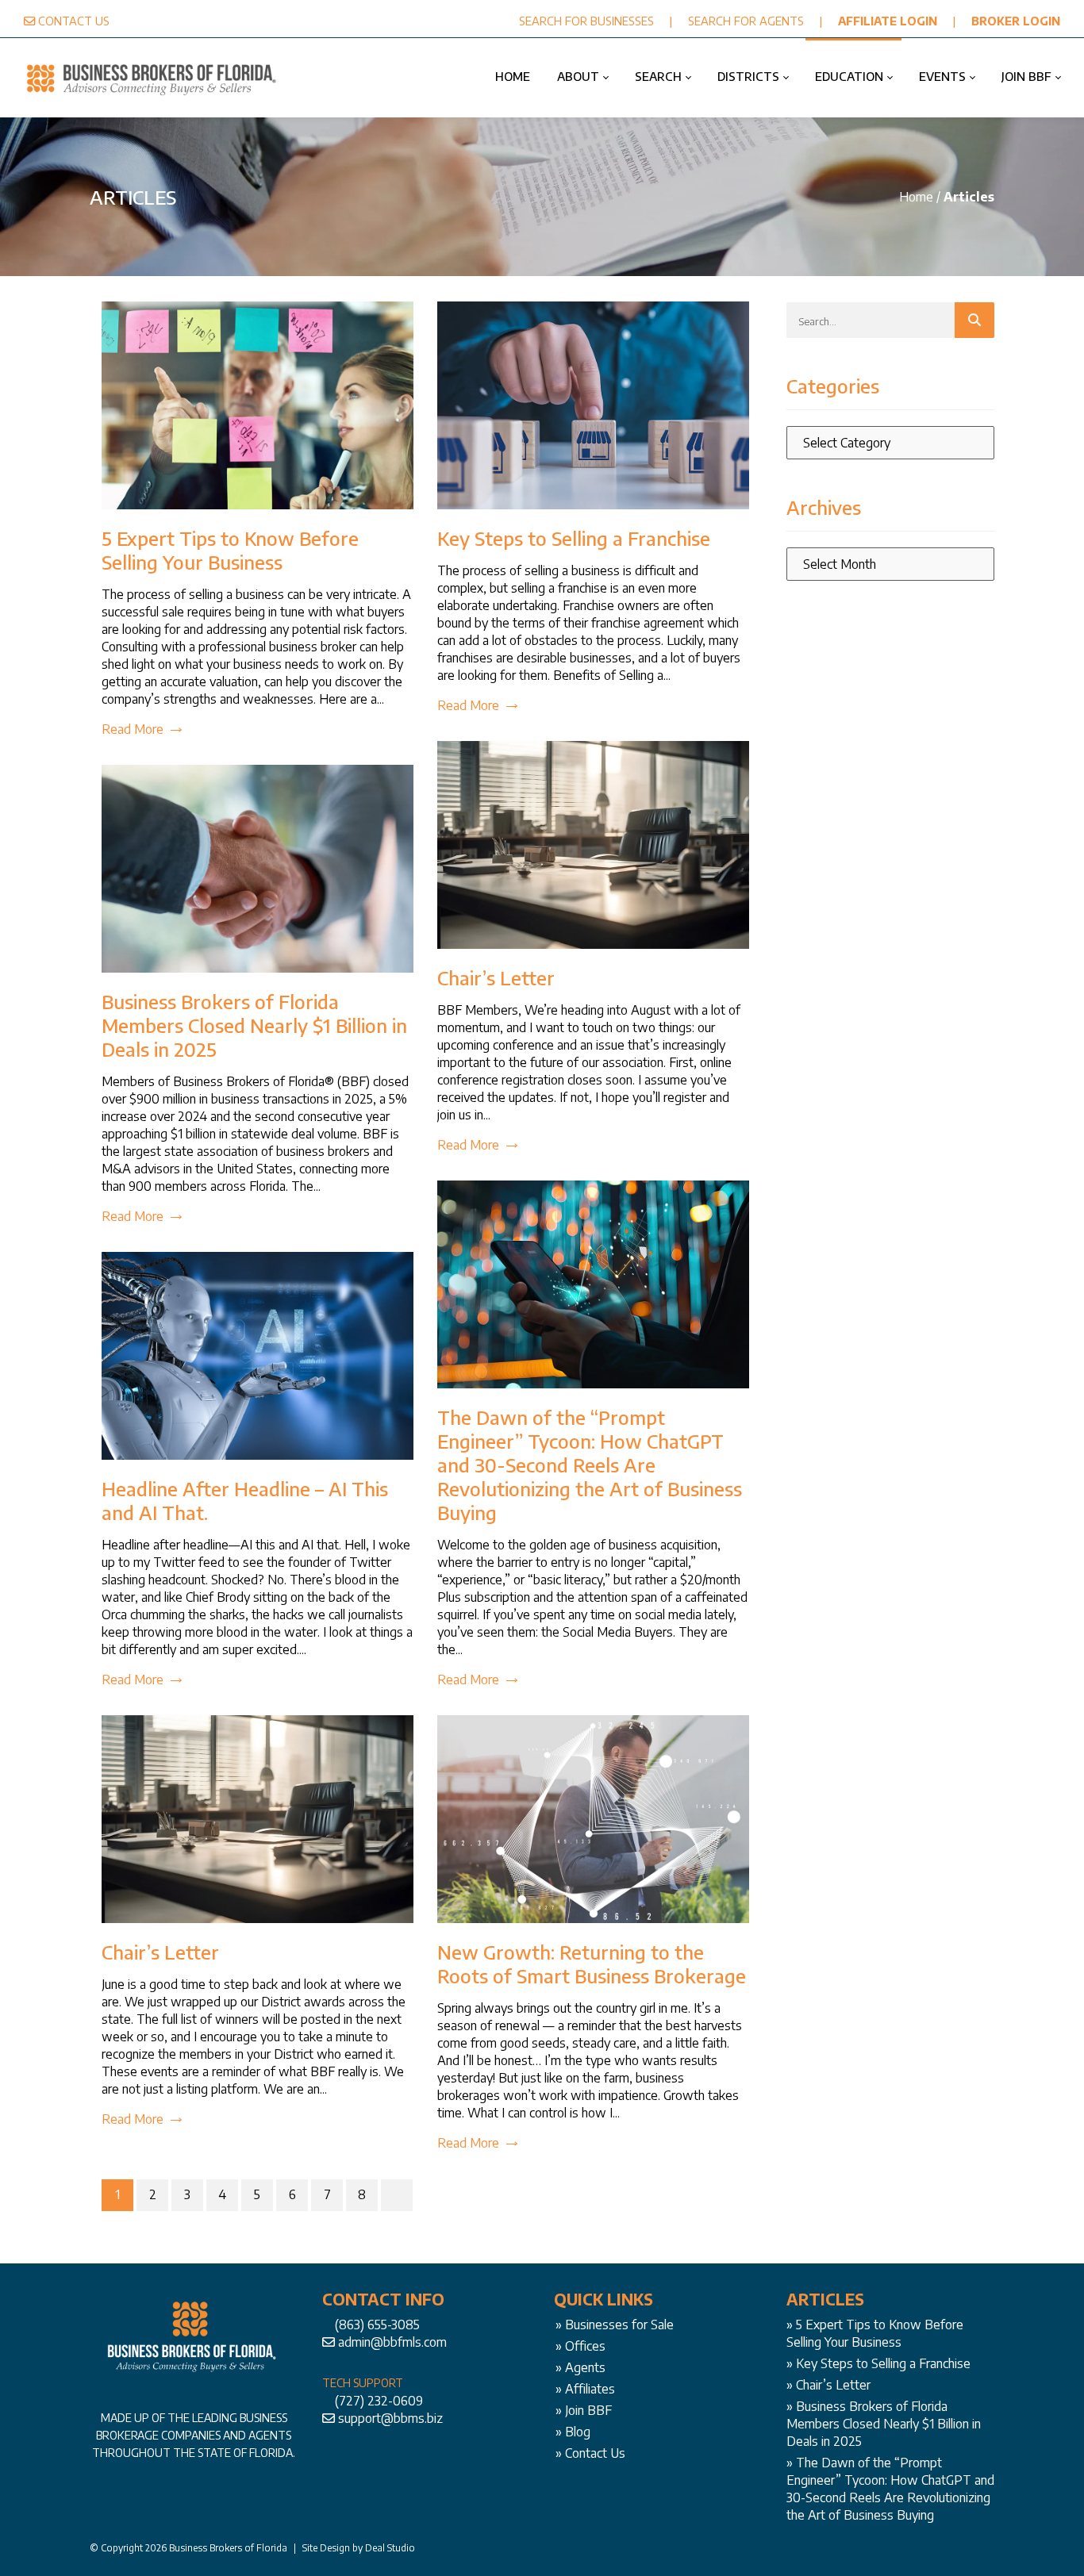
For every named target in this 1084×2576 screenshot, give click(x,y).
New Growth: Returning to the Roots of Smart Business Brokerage (592, 1964)
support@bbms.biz (390, 2418)
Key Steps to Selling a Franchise (574, 538)
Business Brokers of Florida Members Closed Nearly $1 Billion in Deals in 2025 (254, 1025)
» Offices (580, 2346)
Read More (133, 729)
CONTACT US (74, 21)
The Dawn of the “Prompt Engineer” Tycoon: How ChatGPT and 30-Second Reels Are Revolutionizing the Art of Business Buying (590, 1465)
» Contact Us (590, 2453)
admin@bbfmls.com (392, 2342)
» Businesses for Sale (615, 2325)
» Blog (573, 2432)
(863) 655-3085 (377, 2325)
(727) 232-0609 (379, 2401)
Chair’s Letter (496, 977)
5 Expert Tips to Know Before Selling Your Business (230, 550)
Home (916, 197)
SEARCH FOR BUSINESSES (586, 21)
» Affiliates (585, 2389)
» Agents (580, 2367)
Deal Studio (390, 2548)
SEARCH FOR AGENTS (746, 21)
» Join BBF (584, 2410)
